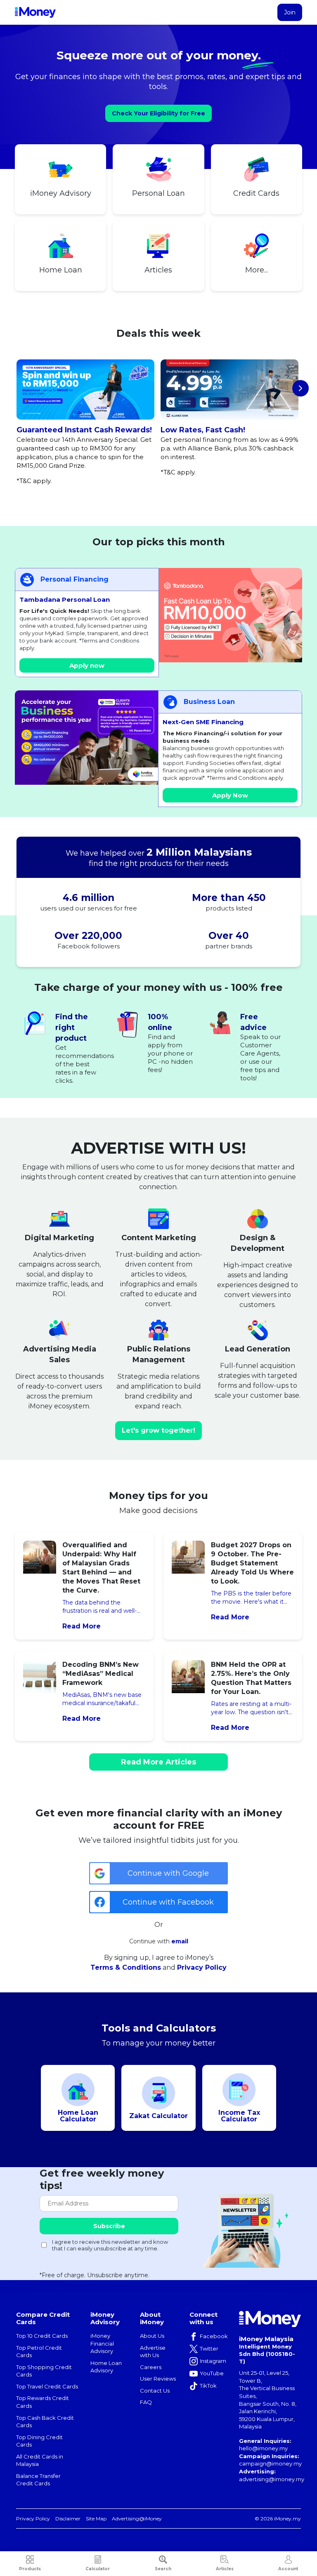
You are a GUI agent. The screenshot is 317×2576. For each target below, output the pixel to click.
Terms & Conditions (126, 1967)
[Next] (300, 388)
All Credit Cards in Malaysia (40, 2460)
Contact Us (155, 2391)
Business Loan (209, 702)
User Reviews (158, 2379)
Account (288, 2569)
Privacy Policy (202, 1967)
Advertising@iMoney (137, 2519)
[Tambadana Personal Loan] (231, 615)
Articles (225, 2569)
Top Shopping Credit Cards (44, 2371)
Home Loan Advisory (106, 2367)
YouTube (212, 2373)
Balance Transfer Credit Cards (38, 2480)
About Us (152, 2336)
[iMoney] (35, 12)
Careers (151, 2367)
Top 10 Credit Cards (42, 2336)
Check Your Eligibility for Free (158, 113)
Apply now (87, 665)
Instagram (213, 2361)
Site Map (96, 2519)
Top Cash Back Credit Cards (45, 2422)
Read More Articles (158, 1762)
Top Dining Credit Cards (39, 2441)
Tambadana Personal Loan (65, 599)
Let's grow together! (158, 1430)
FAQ (146, 2402)
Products (30, 2569)
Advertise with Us (153, 2352)
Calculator (98, 2569)
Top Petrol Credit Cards (39, 2352)
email (180, 1941)
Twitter (209, 2348)
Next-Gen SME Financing (203, 722)
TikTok (208, 2386)
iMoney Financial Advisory (102, 2343)
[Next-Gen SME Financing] (86, 738)
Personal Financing (75, 579)
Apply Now (230, 795)
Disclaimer (68, 2519)
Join (290, 12)
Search (163, 2569)
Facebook (214, 2336)
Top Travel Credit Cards (47, 2386)
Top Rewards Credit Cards (43, 2402)
